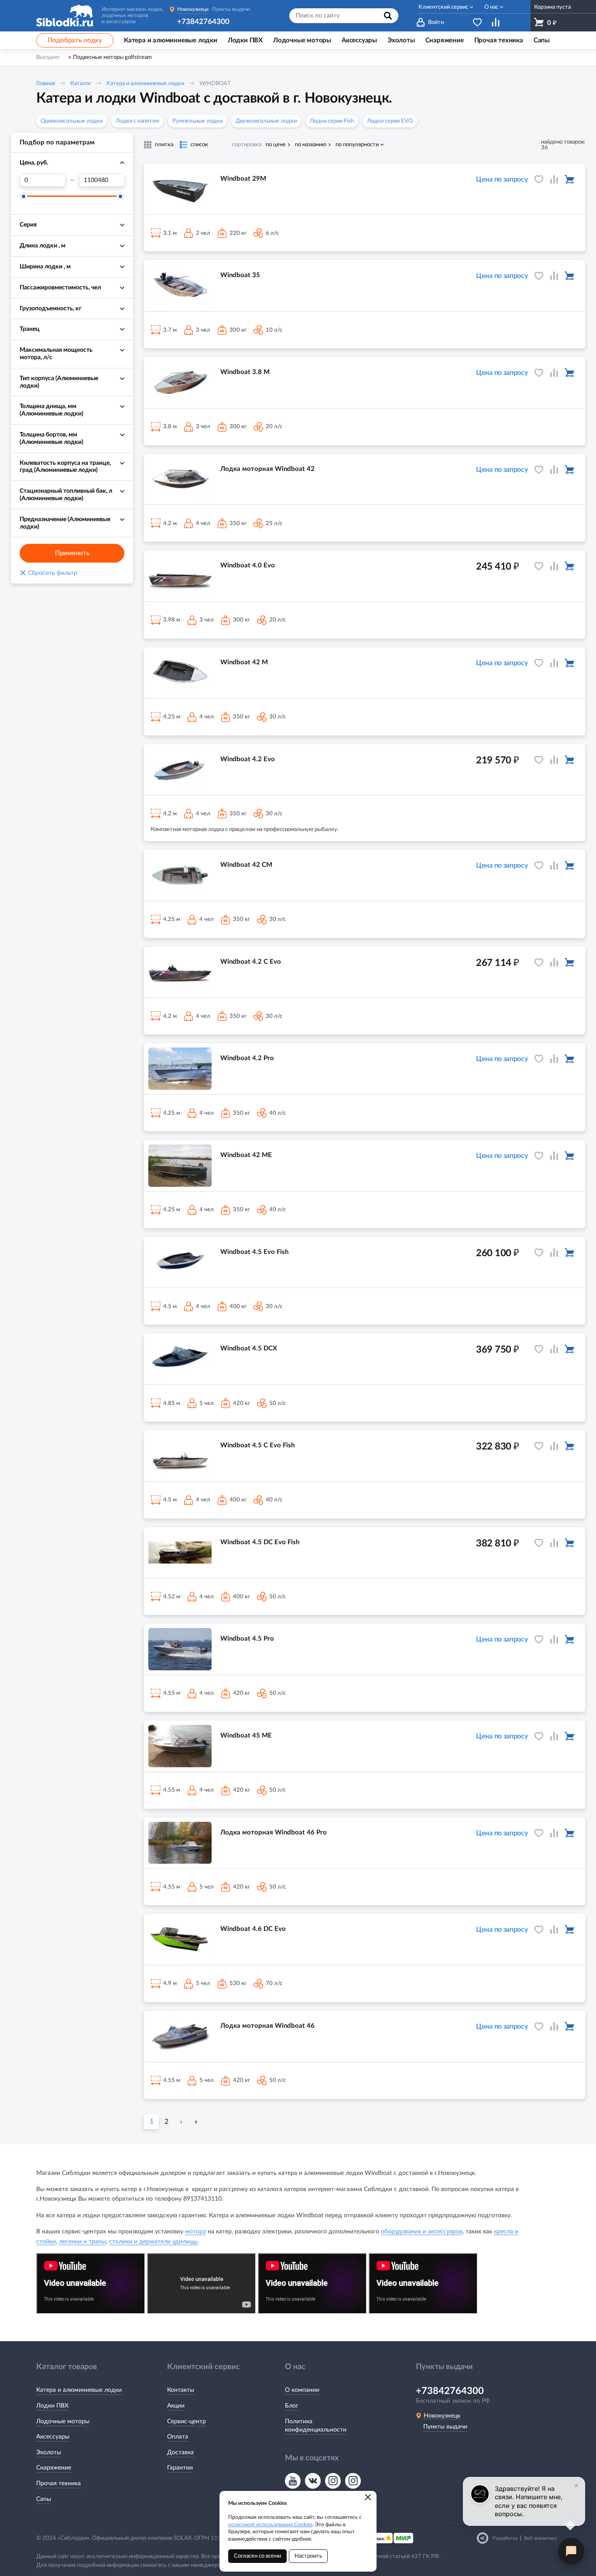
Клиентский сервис (443, 7)
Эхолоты (49, 2452)
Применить (72, 553)
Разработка (505, 2538)
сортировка (247, 145)
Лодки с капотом (137, 121)
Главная (46, 84)
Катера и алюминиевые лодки (145, 84)
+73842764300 (203, 22)
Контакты (181, 2390)
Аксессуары (53, 2437)
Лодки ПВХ (52, 2406)
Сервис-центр (187, 2421)
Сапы (44, 2499)
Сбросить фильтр (48, 573)
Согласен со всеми (257, 2556)
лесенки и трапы (82, 2242)
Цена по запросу (502, 179)
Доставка (180, 2452)
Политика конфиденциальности (316, 2426)
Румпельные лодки (197, 121)
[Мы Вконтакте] (313, 2481)
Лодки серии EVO (390, 121)
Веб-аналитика (540, 2538)
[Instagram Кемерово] (353, 2481)
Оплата (178, 2437)
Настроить (308, 2556)
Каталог (81, 84)
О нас (491, 7)
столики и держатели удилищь (153, 2242)
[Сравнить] (554, 179)
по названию (311, 145)
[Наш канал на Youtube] (293, 2481)
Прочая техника (58, 2483)
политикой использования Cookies (270, 2524)
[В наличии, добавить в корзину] (569, 179)
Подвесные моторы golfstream (112, 57)
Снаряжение (54, 2468)
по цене (276, 145)
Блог (292, 2406)
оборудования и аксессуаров (422, 2232)
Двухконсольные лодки (266, 121)
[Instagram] (333, 2481)
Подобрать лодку (75, 40)
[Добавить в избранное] (539, 179)
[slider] (24, 196)
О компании (302, 2390)
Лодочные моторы (63, 2421)
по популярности (357, 145)
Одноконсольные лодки (72, 121)
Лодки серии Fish (332, 121)
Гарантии (180, 2468)
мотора (195, 2232)
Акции (176, 2406)
